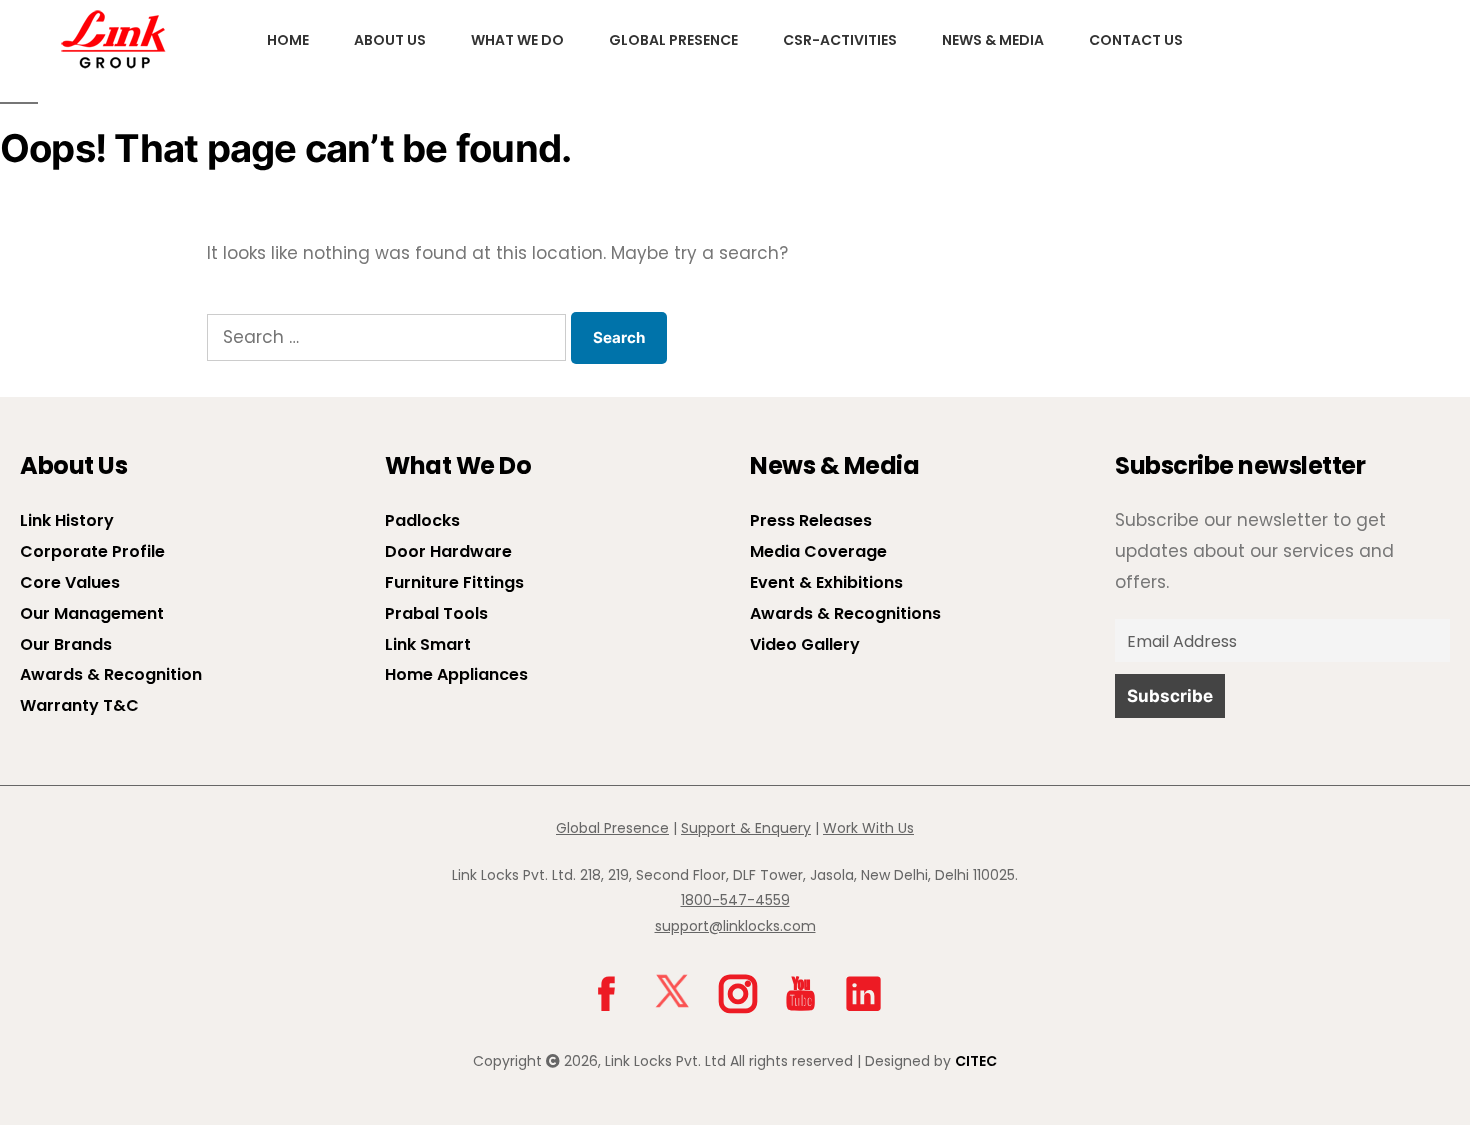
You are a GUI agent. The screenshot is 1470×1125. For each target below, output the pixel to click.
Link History (67, 520)
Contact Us (1136, 40)
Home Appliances (456, 674)
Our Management (92, 613)
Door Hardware (448, 551)
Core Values (70, 582)
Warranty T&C (79, 705)
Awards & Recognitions (845, 613)
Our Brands (66, 644)
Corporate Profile (92, 551)
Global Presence (673, 40)
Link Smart (428, 644)
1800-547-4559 (735, 900)
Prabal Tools (436, 613)
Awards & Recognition (111, 674)
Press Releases (811, 520)
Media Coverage (818, 551)
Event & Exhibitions (826, 582)
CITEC (976, 1061)
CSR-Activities (840, 40)
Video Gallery (805, 644)
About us (390, 40)
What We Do (517, 40)
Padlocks (422, 520)
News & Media (993, 40)
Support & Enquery (746, 828)
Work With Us (868, 828)
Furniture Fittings (454, 582)
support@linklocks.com (735, 926)
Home (288, 40)
